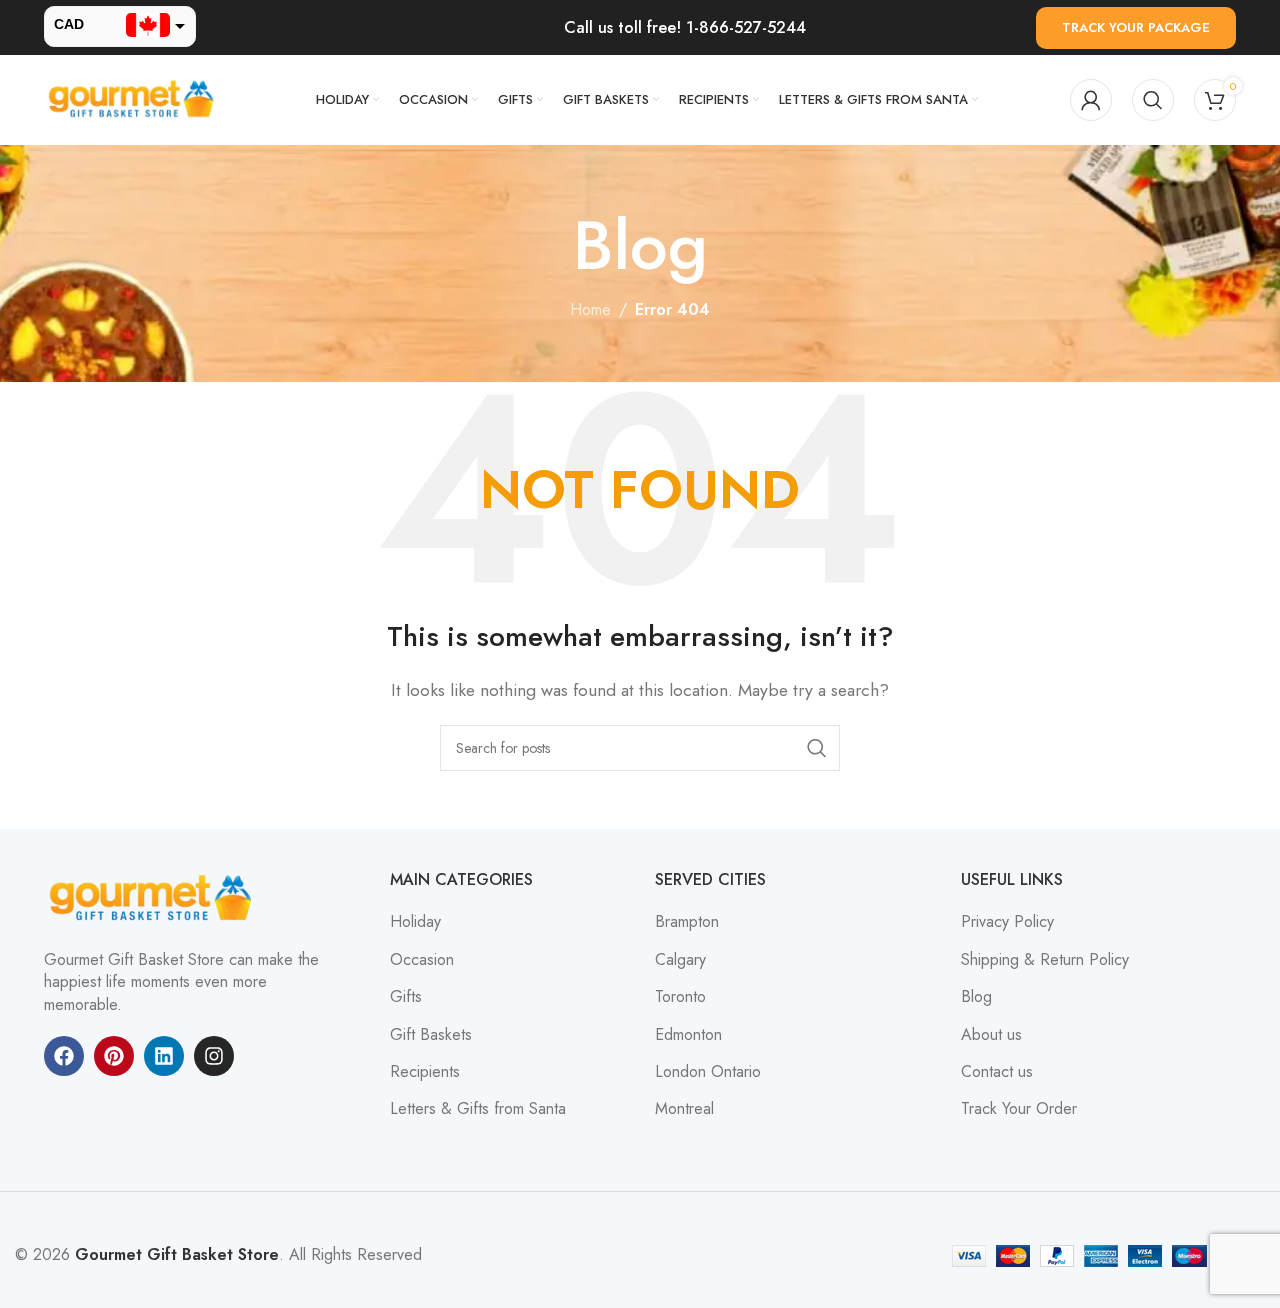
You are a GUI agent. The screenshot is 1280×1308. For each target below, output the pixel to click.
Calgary (680, 960)
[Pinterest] (114, 1056)
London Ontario (708, 1072)
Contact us (997, 1072)
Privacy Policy (1007, 922)
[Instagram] (214, 1056)
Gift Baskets (431, 1035)
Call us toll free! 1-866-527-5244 (685, 27)
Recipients (425, 1072)
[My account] (1091, 100)
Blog (976, 997)
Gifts (406, 997)
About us (991, 1035)
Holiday (415, 922)
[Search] (1153, 100)
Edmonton (688, 1035)
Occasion (422, 960)
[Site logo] (134, 98)
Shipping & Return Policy (1045, 960)
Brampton (687, 922)
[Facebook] (64, 1056)
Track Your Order (1019, 1109)
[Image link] (154, 897)
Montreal (684, 1109)
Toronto (680, 997)
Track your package (1136, 27)
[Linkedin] (164, 1056)
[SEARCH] (817, 748)
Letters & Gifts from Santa (478, 1109)
